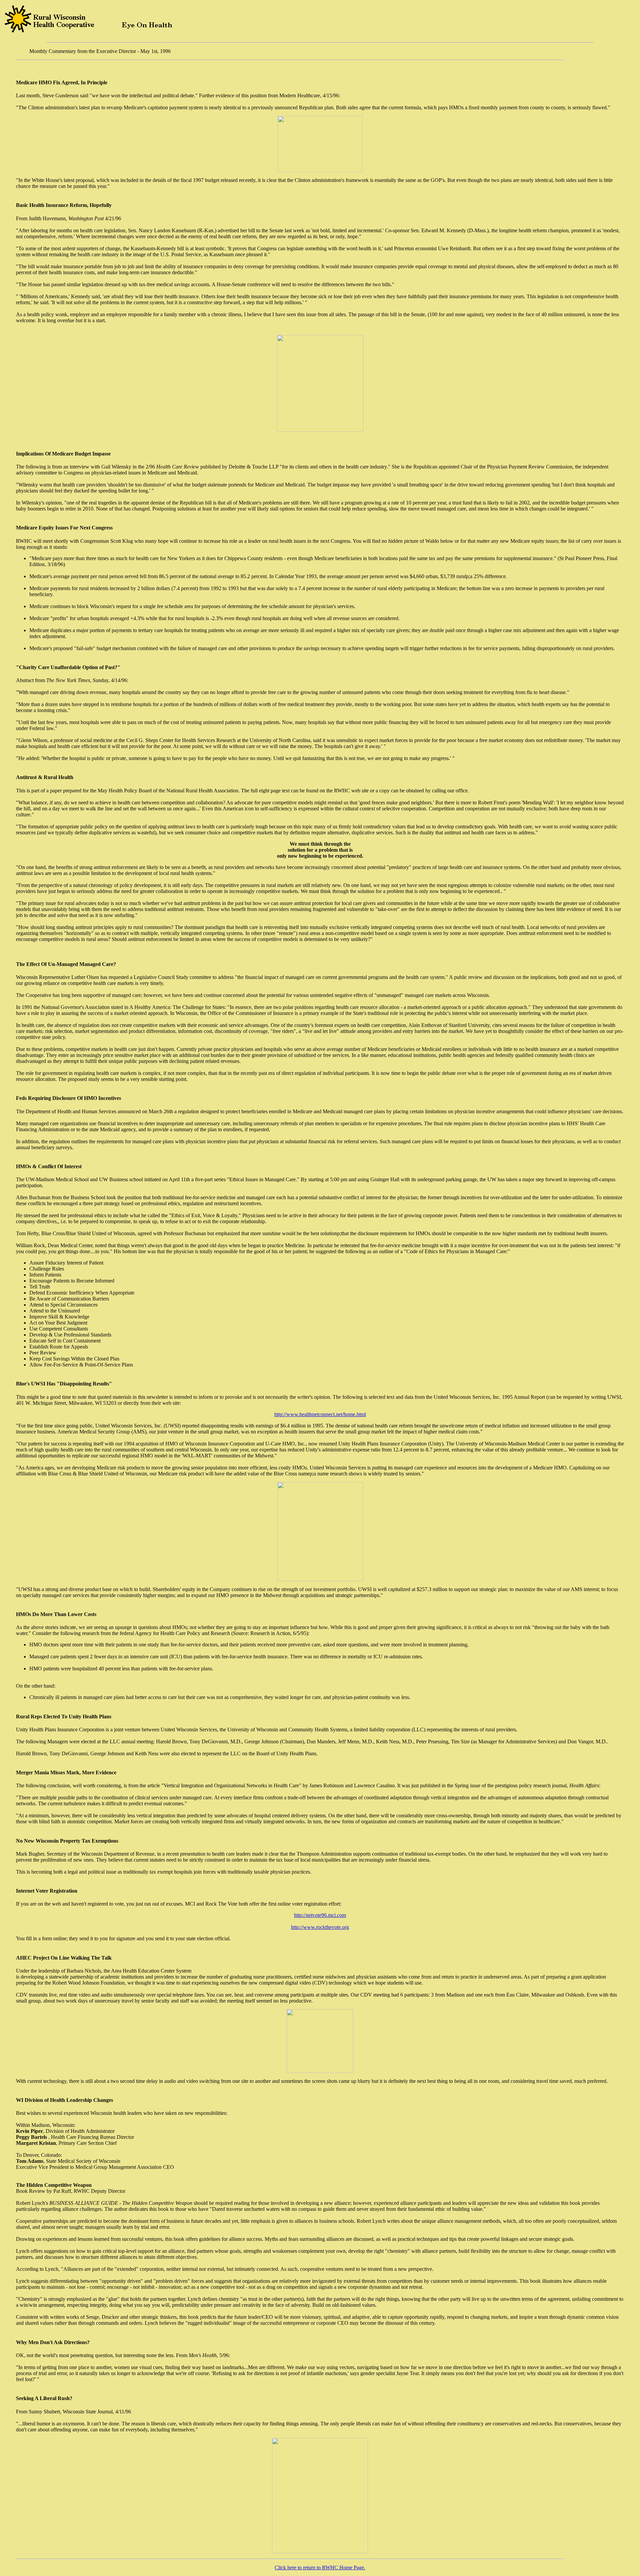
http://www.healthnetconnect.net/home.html (320, 1414)
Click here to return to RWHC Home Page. (320, 2568)
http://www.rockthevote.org (320, 1927)
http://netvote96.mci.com (320, 1915)
